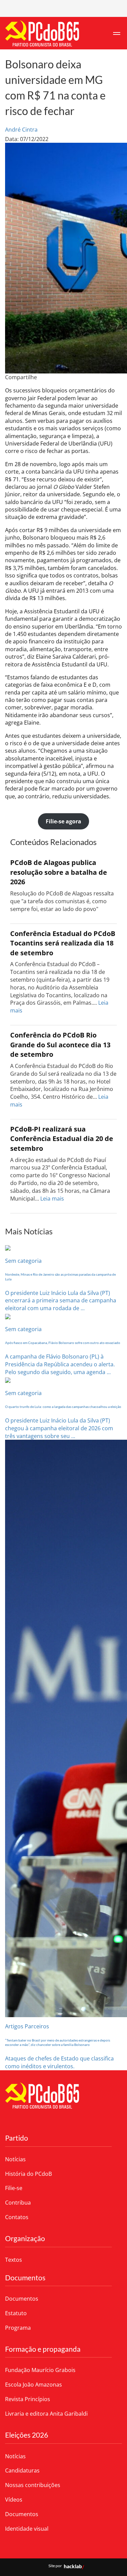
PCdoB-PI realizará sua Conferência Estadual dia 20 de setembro (62, 1139)
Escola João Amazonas (34, 2385)
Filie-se (14, 2188)
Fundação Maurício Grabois (40, 2370)
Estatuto (16, 2313)
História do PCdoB (28, 2174)
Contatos (17, 2217)
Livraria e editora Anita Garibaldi (46, 2414)
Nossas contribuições (33, 2485)
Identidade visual (27, 2529)
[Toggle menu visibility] (117, 33)
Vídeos (14, 2500)
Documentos (22, 2299)
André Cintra (21, 130)
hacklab (73, 2566)
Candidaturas (22, 2470)
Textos (14, 2260)
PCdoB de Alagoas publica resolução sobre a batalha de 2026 (59, 872)
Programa (18, 2328)
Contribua (18, 2203)
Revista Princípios (28, 2399)
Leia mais (52, 1199)
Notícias (15, 2159)
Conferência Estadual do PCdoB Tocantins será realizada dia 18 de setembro (63, 943)
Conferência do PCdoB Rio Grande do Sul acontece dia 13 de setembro (60, 1045)
